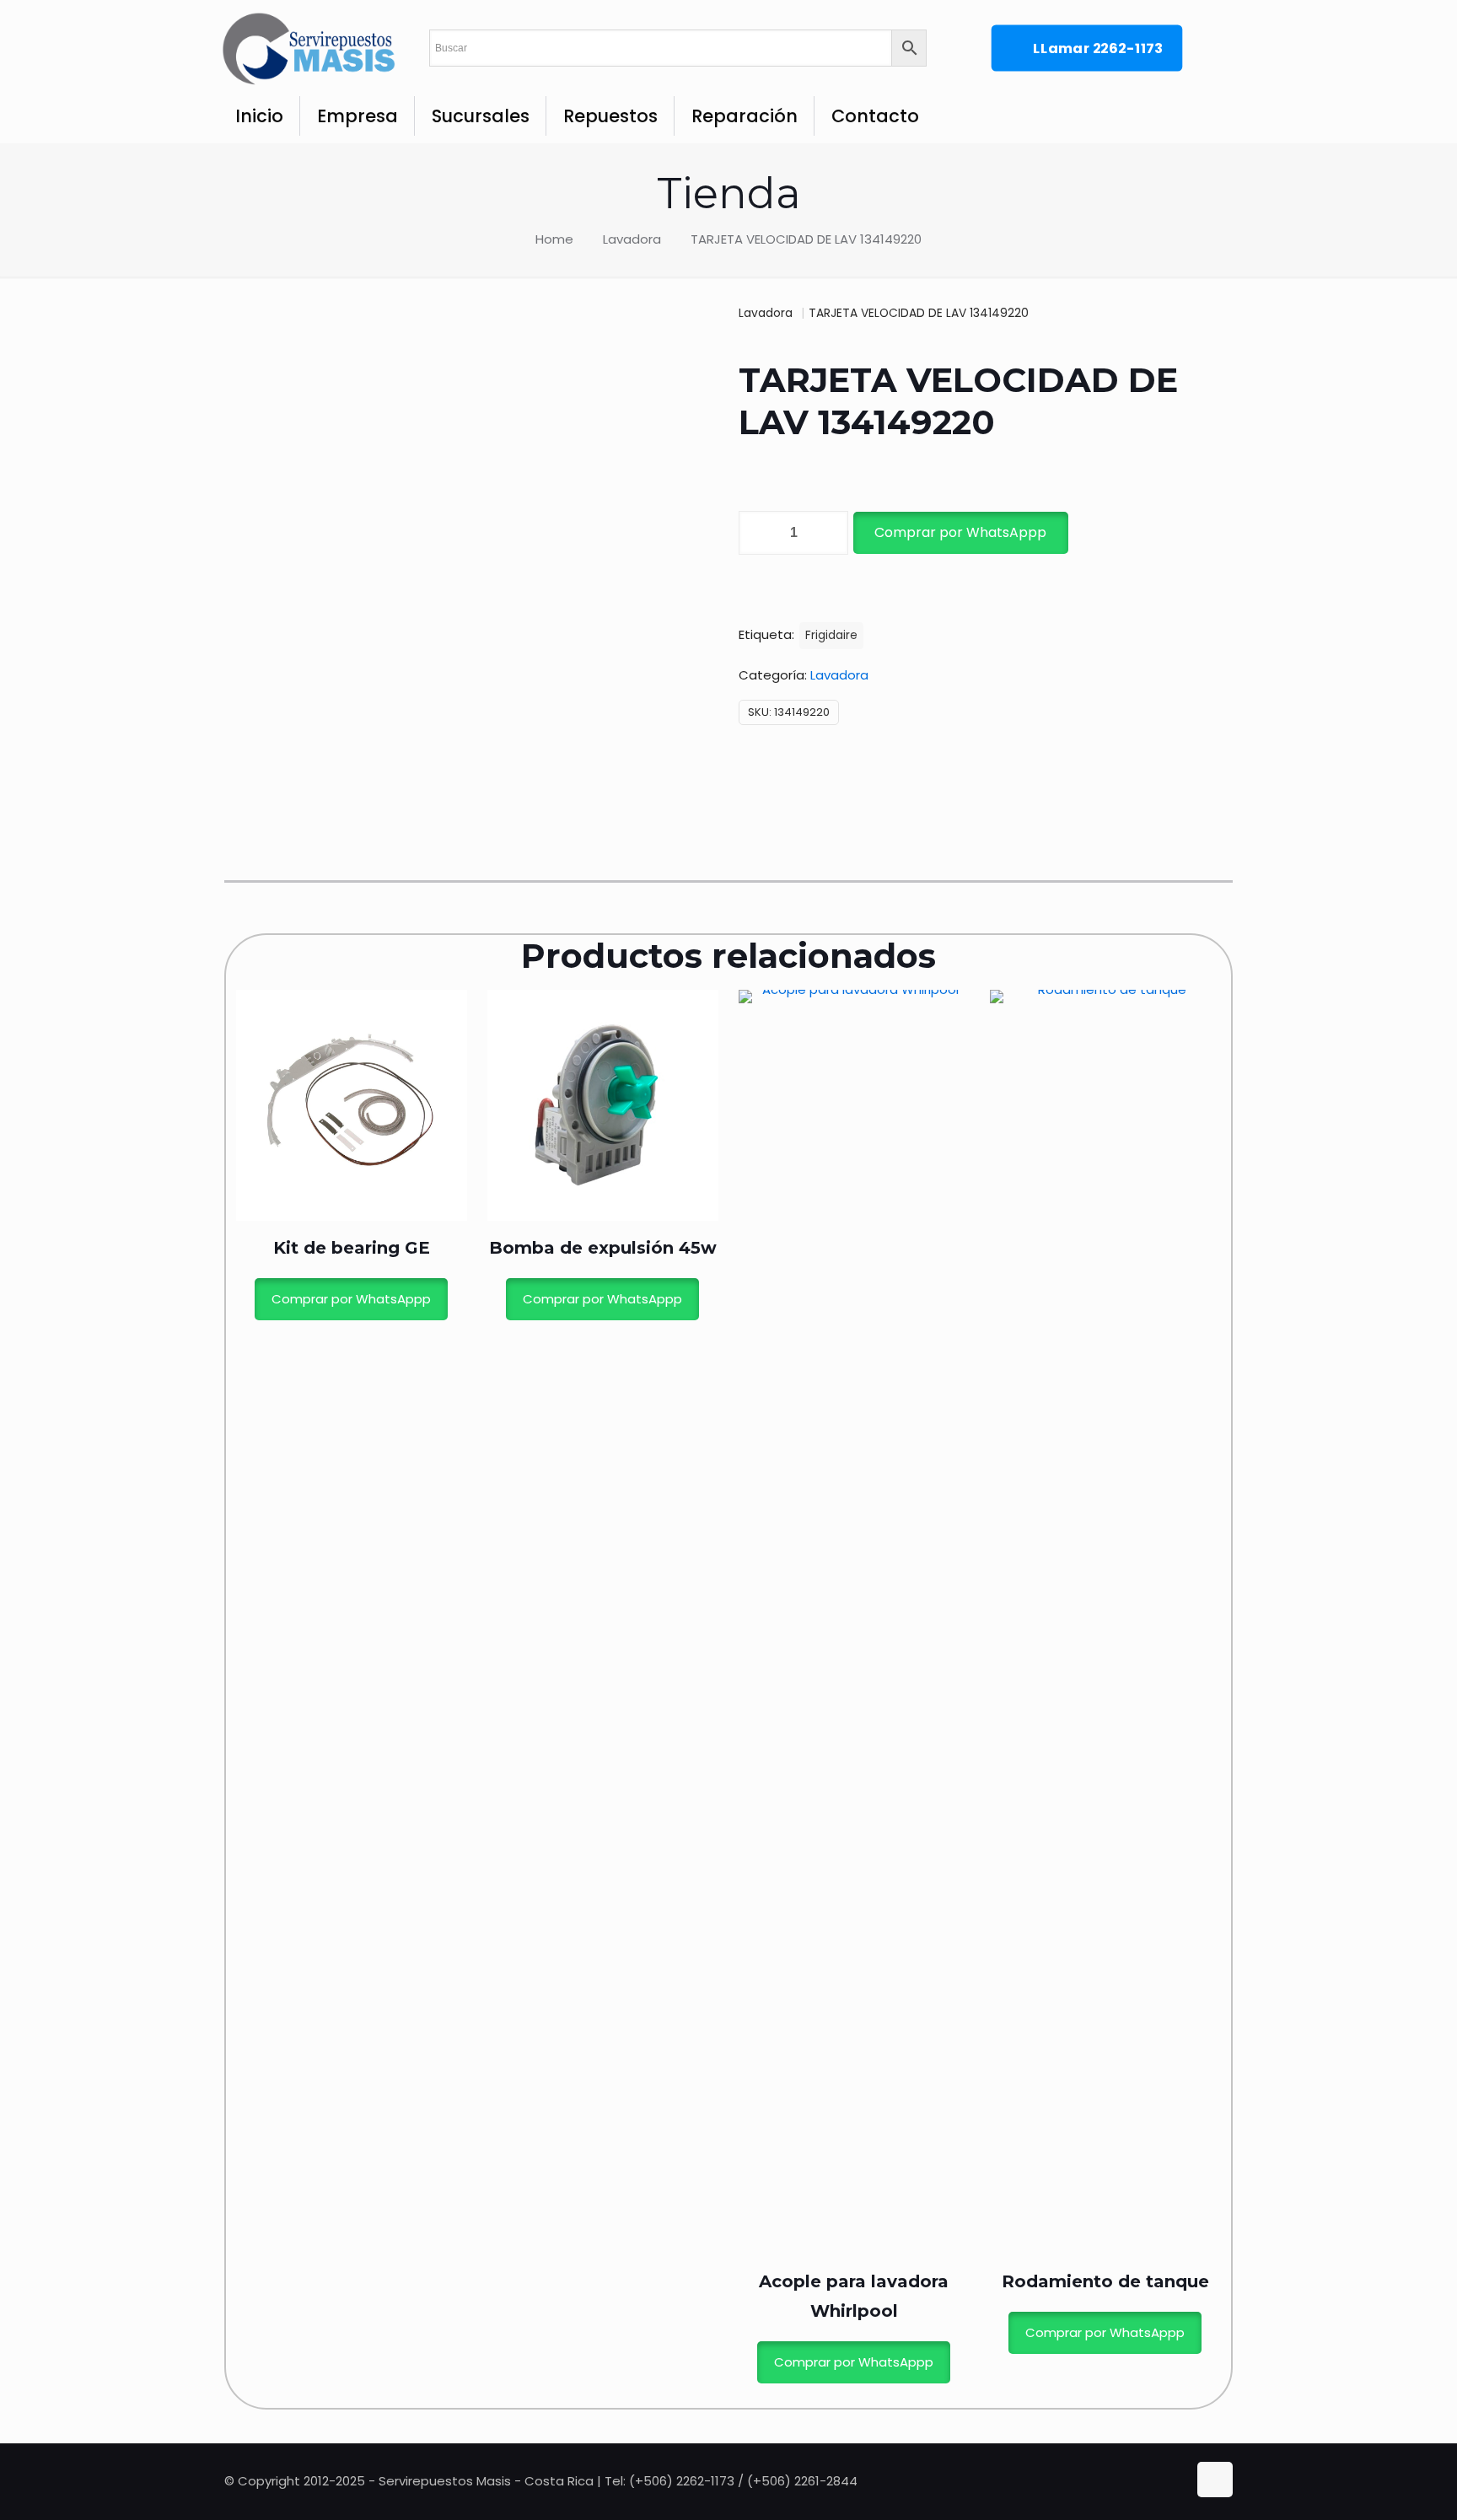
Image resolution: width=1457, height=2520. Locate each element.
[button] (960, 533)
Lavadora (632, 239)
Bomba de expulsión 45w (603, 1248)
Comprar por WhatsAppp (960, 532)
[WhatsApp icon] (1141, 2481)
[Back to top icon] (1215, 2480)
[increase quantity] (829, 533)
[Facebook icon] (1159, 2481)
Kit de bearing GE (352, 1248)
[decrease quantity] (758, 533)
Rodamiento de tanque (1105, 2281)
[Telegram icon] (1175, 2481)
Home (554, 239)
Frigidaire (831, 635)
